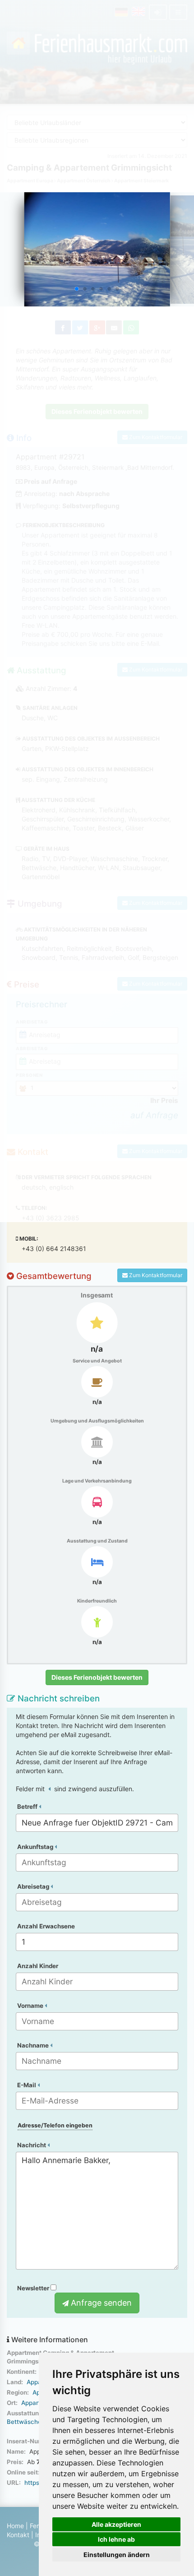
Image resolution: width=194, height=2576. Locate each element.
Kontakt (18, 2535)
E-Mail (27, 2085)
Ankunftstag (36, 1847)
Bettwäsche (24, 2422)
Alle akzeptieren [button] (116, 2524)
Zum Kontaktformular (155, 1275)
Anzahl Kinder (38, 1966)
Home (15, 2526)
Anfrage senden (100, 2303)
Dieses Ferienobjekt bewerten (97, 1677)
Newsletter (34, 2288)
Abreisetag (34, 1886)
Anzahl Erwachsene (46, 1926)
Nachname (34, 2045)
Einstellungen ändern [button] (117, 2555)
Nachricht (32, 2145)
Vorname (31, 2006)
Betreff (28, 1807)
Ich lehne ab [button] (116, 2539)
